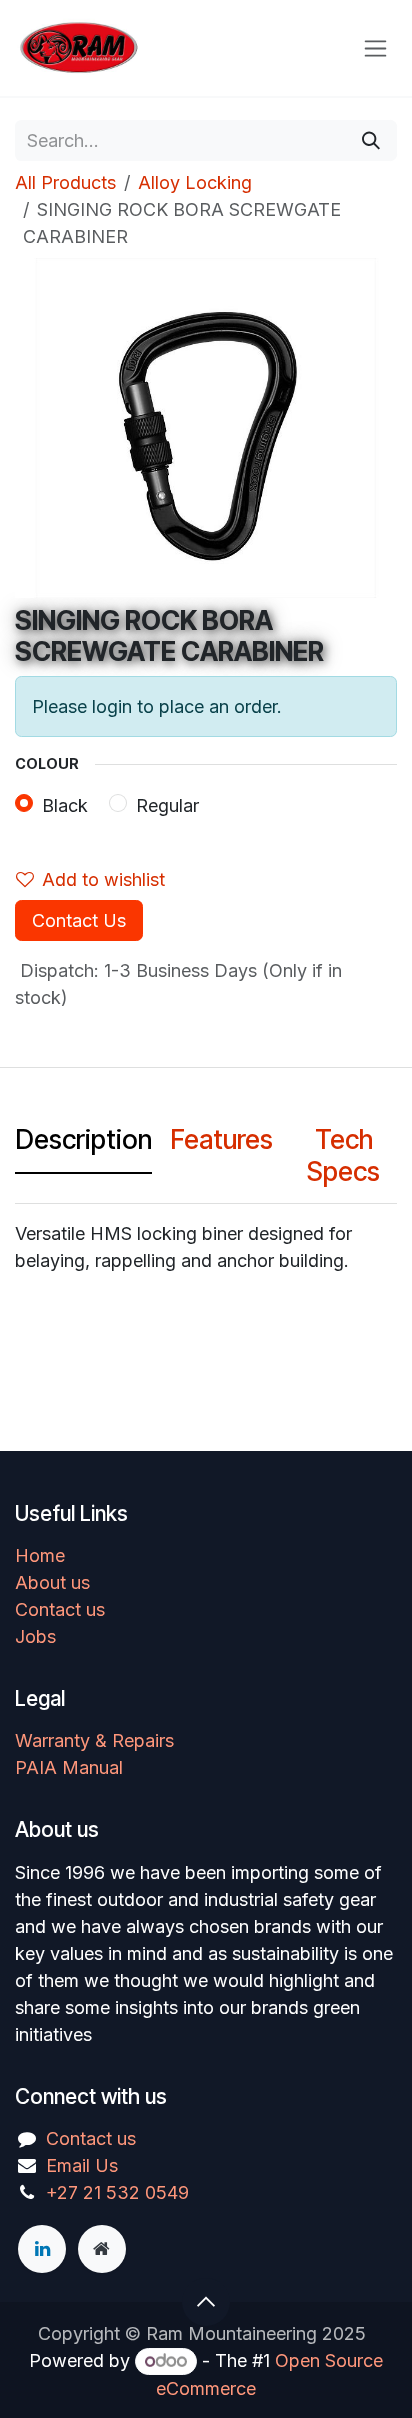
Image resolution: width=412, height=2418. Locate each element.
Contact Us (79, 920)
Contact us (60, 1609)
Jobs (35, 1636)
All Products (65, 182)
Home (40, 1555)
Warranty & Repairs (94, 1740)
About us (52, 1582)
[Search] (371, 140)
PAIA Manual (69, 1767)
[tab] (83, 1145)
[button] (206, 2302)
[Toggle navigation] (375, 48)
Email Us (82, 2165)
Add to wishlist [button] (103, 879)
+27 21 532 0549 (117, 2192)
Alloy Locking (195, 182)
